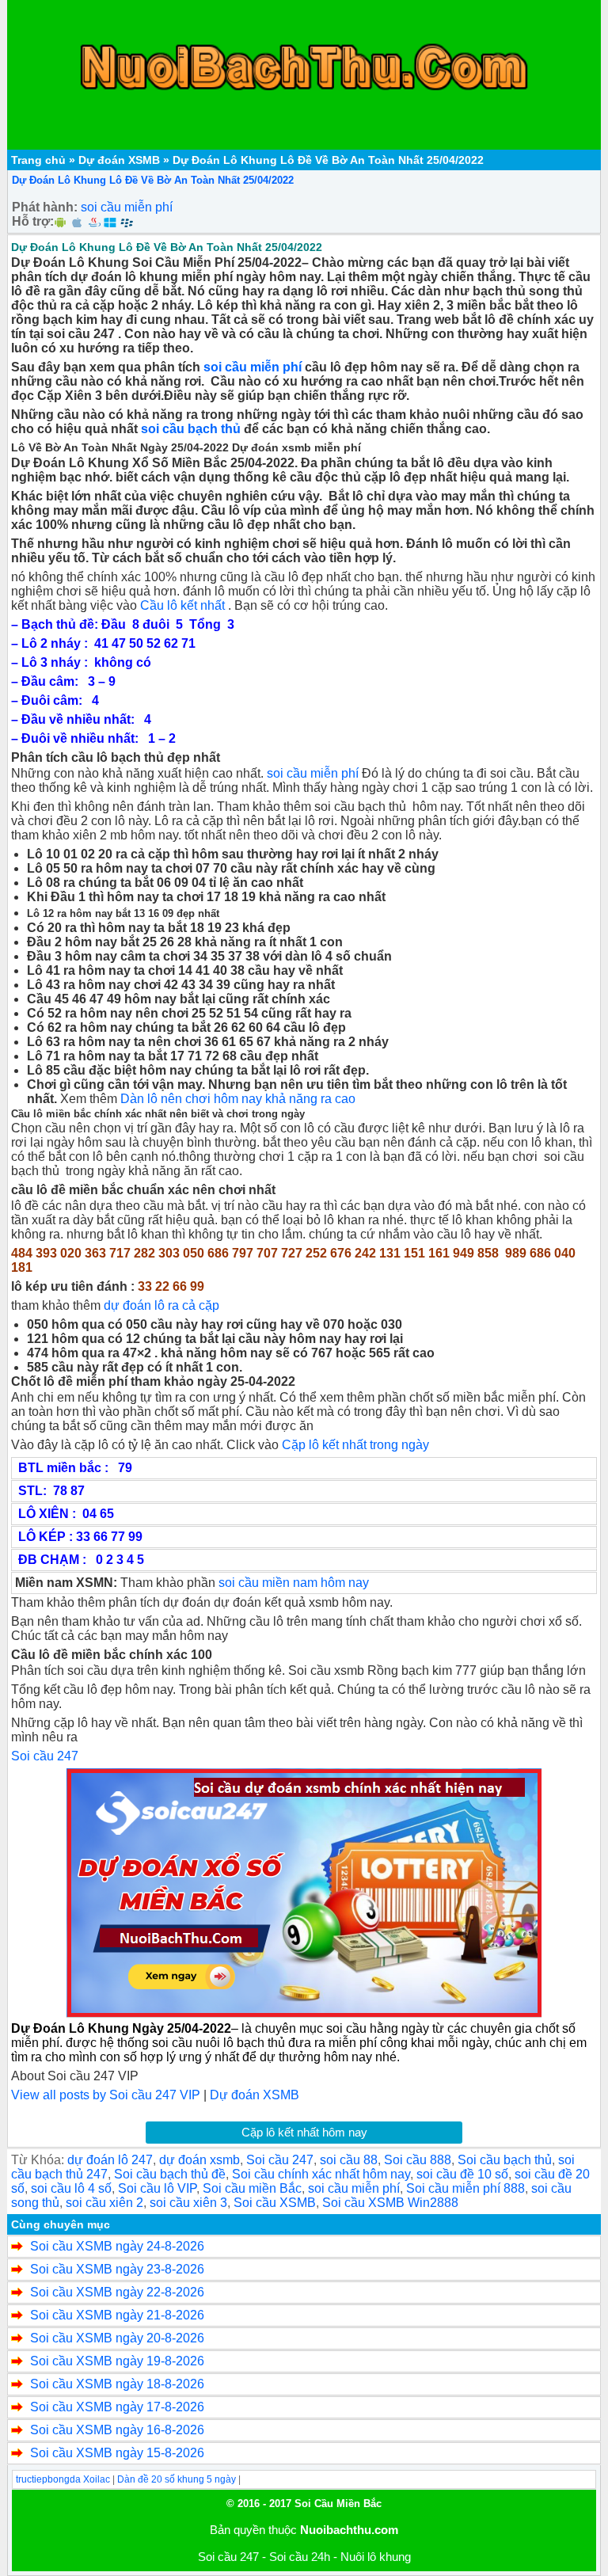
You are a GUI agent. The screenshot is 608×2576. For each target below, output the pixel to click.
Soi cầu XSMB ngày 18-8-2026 (117, 2384)
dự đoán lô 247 (110, 2160)
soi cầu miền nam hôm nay (294, 1583)
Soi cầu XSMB (275, 2203)
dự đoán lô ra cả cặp (161, 1305)
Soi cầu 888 (418, 2160)
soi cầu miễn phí (127, 207)
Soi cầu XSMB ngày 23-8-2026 (117, 2269)
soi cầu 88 (349, 2160)
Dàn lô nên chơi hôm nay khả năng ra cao (238, 1099)
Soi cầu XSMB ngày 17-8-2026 (117, 2407)
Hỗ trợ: (33, 221)
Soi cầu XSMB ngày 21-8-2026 (117, 2315)
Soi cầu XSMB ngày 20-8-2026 (117, 2338)
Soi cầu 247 (45, 1756)
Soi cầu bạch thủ (505, 2160)
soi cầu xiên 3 (188, 2203)
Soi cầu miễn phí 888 (465, 2188)
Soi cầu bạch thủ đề (170, 2174)
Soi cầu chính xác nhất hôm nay (321, 2174)
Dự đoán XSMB (119, 160)
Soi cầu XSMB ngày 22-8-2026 (117, 2292)
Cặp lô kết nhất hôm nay (304, 2132)
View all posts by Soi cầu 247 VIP (106, 2095)
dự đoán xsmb (199, 2160)
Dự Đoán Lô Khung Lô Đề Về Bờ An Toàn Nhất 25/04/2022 (153, 180)
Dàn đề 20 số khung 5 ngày (177, 2479)
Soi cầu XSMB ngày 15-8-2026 (117, 2453)
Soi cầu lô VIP (157, 2188)
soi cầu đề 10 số (462, 2174)
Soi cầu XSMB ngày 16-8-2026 (117, 2430)
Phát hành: (45, 207)
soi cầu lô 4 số (71, 2188)
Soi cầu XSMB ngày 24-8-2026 (117, 2246)
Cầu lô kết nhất (182, 605)
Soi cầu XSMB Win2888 (390, 2203)
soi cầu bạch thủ (191, 429)
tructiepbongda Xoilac (63, 2479)
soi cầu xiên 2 (104, 2203)
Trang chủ (38, 160)
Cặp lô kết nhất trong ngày (355, 1445)
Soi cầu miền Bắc (252, 2188)
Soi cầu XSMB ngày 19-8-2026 (117, 2361)
